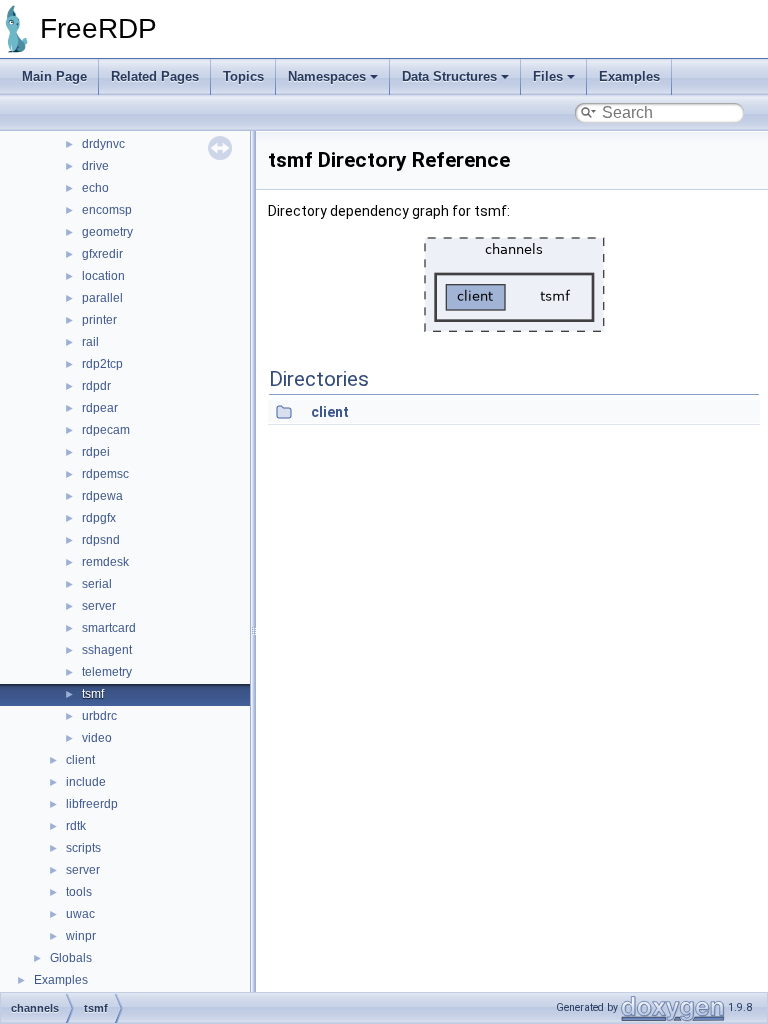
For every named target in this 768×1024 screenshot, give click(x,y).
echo (95, 188)
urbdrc (99, 716)
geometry (107, 232)
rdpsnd (101, 540)
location (103, 276)
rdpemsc (105, 474)
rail (90, 342)
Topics (243, 76)
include (86, 782)
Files (548, 76)
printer (99, 320)
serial (97, 584)
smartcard (109, 628)
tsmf (93, 694)
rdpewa (102, 496)
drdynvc (103, 144)
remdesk (105, 562)
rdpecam (106, 430)
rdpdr (96, 386)
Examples (629, 76)
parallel (102, 298)
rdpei (96, 452)
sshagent (107, 650)
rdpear (100, 408)
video (97, 738)
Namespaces (327, 76)
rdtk (76, 826)
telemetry (107, 672)
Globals (71, 958)
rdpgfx (99, 518)
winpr (81, 936)
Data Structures (449, 76)
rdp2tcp (102, 364)
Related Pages (155, 76)
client (80, 760)
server (99, 606)
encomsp (107, 210)
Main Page (54, 76)
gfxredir (102, 254)
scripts (83, 848)
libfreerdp (92, 804)
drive (95, 166)
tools (79, 892)
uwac (80, 914)
